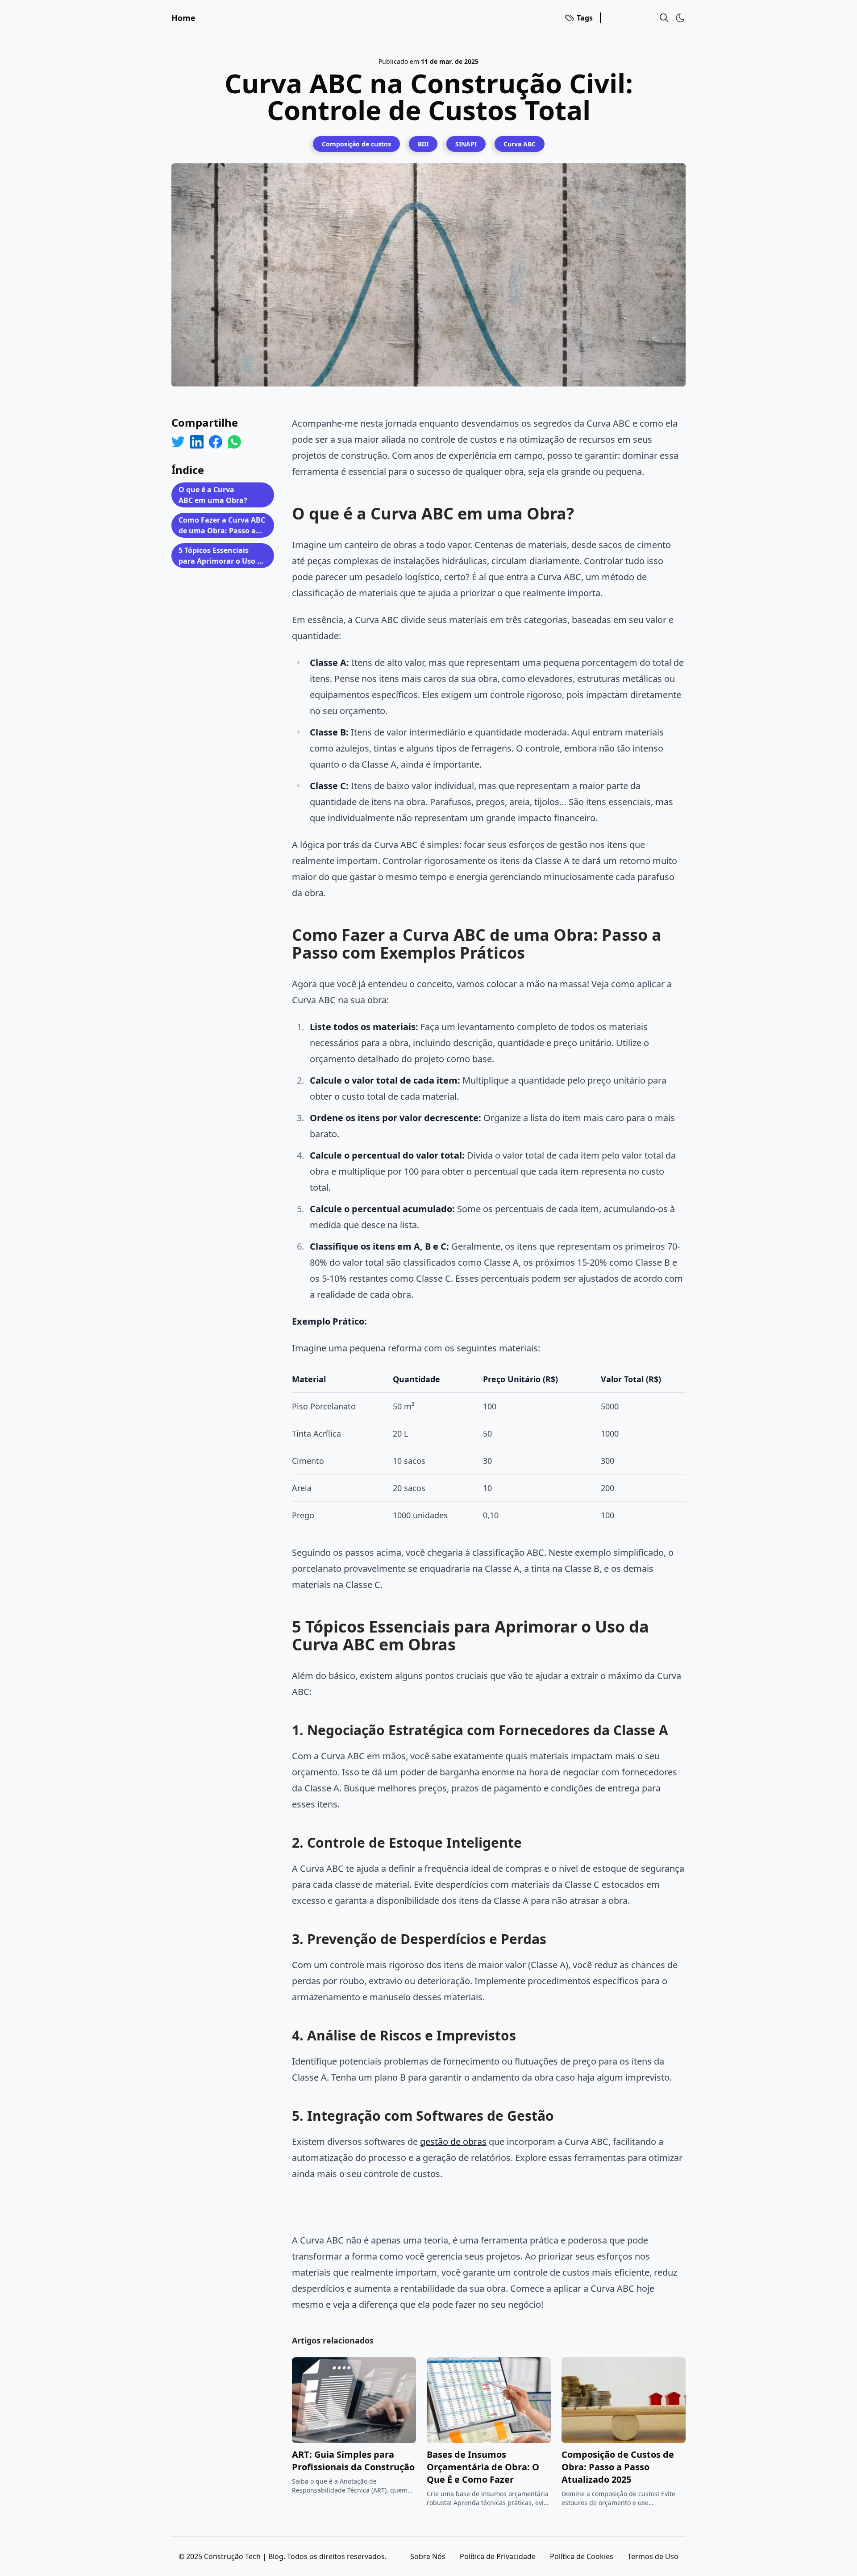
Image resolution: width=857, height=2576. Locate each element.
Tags (585, 18)
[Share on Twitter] (178, 442)
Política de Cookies (582, 2556)
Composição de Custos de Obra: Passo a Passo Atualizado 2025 (618, 2467)
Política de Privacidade (498, 2556)
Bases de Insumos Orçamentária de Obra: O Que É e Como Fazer (483, 2467)
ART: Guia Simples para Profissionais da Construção (353, 2461)
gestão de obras (453, 2142)
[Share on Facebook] (216, 442)
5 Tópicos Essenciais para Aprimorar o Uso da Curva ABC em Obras (222, 557)
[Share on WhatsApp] (234, 442)
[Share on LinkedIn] (197, 442)
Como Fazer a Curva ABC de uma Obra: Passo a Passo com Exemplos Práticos (222, 526)
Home (183, 18)
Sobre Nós (428, 2556)
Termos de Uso (653, 2556)
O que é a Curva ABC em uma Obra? (213, 495)
